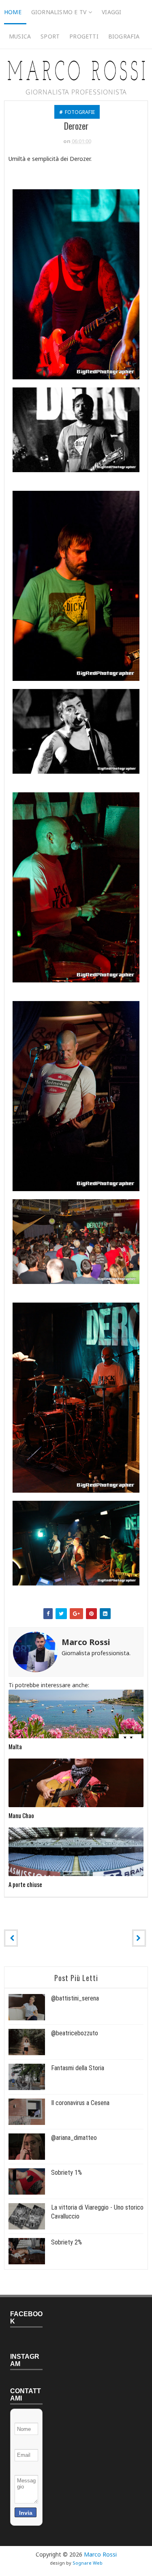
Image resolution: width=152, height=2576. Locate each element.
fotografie (80, 112)
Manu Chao (21, 1815)
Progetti (84, 36)
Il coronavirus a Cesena (80, 2103)
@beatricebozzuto (75, 2033)
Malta (15, 1746)
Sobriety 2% (66, 2242)
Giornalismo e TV (59, 12)
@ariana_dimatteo (74, 2138)
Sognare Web (88, 2563)
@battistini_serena (75, 1998)
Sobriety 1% (66, 2173)
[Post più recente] (11, 1938)
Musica (20, 36)
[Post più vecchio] (139, 1938)
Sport (50, 36)
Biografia (124, 36)
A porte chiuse (25, 1884)
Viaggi (111, 12)
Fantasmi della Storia (78, 2068)
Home (13, 12)
